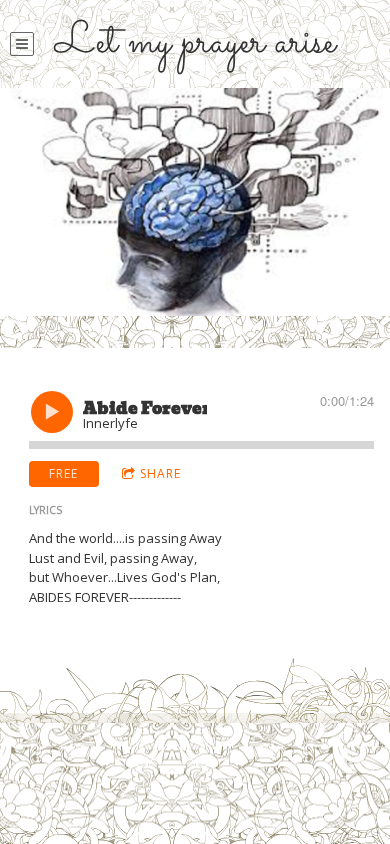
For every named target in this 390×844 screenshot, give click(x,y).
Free (63, 473)
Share (160, 473)
